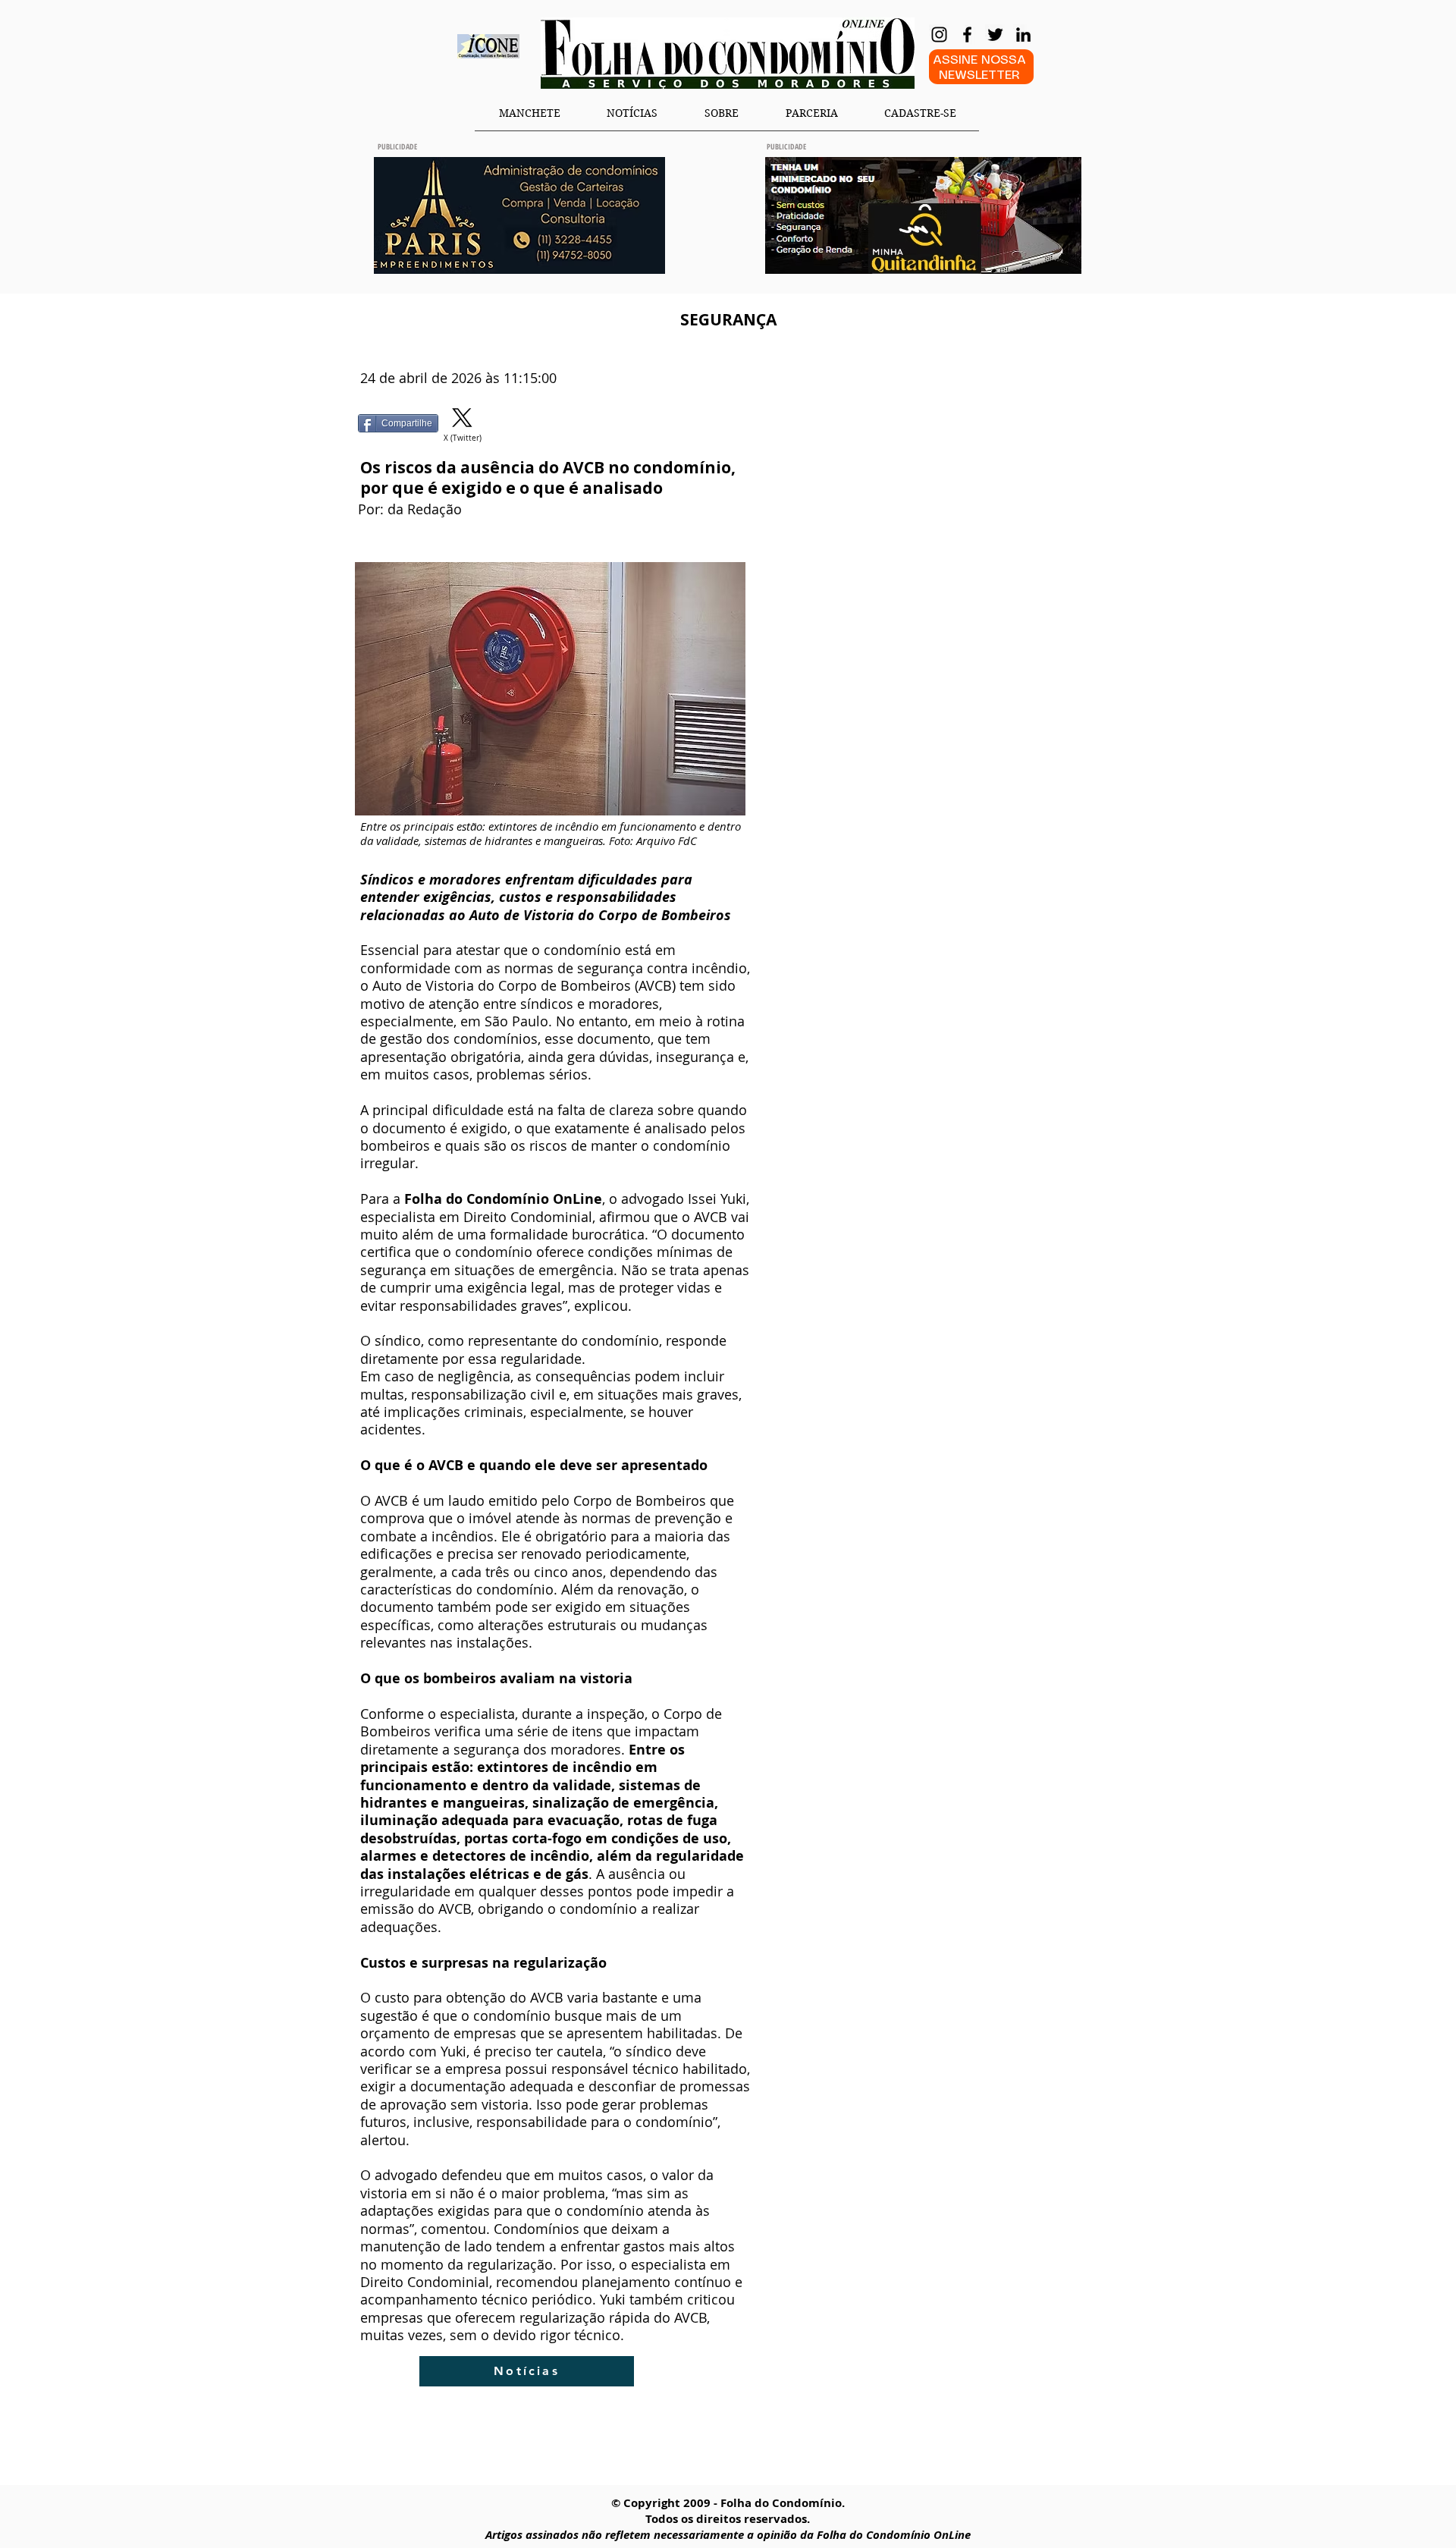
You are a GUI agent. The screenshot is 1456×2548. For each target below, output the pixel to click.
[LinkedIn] (1023, 35)
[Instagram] (939, 35)
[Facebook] (967, 35)
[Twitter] (995, 35)
